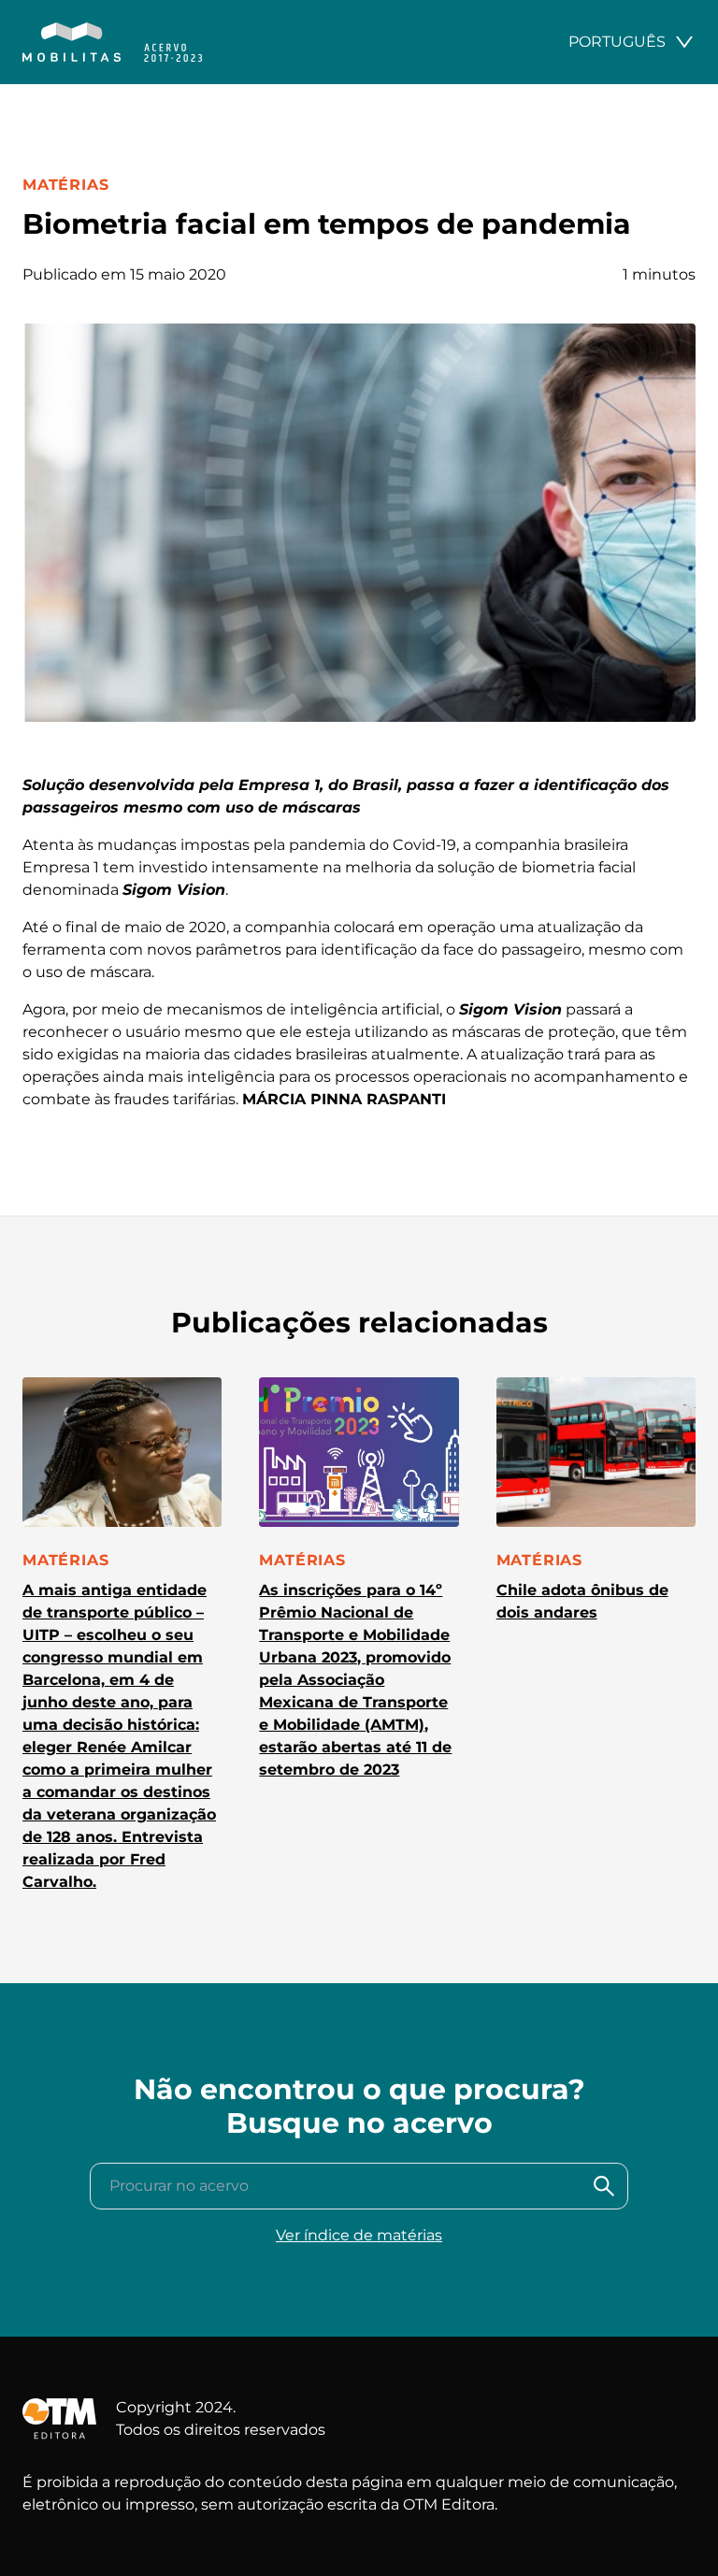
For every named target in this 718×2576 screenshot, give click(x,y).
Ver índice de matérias (359, 2235)
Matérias (65, 185)
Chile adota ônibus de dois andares (582, 1601)
